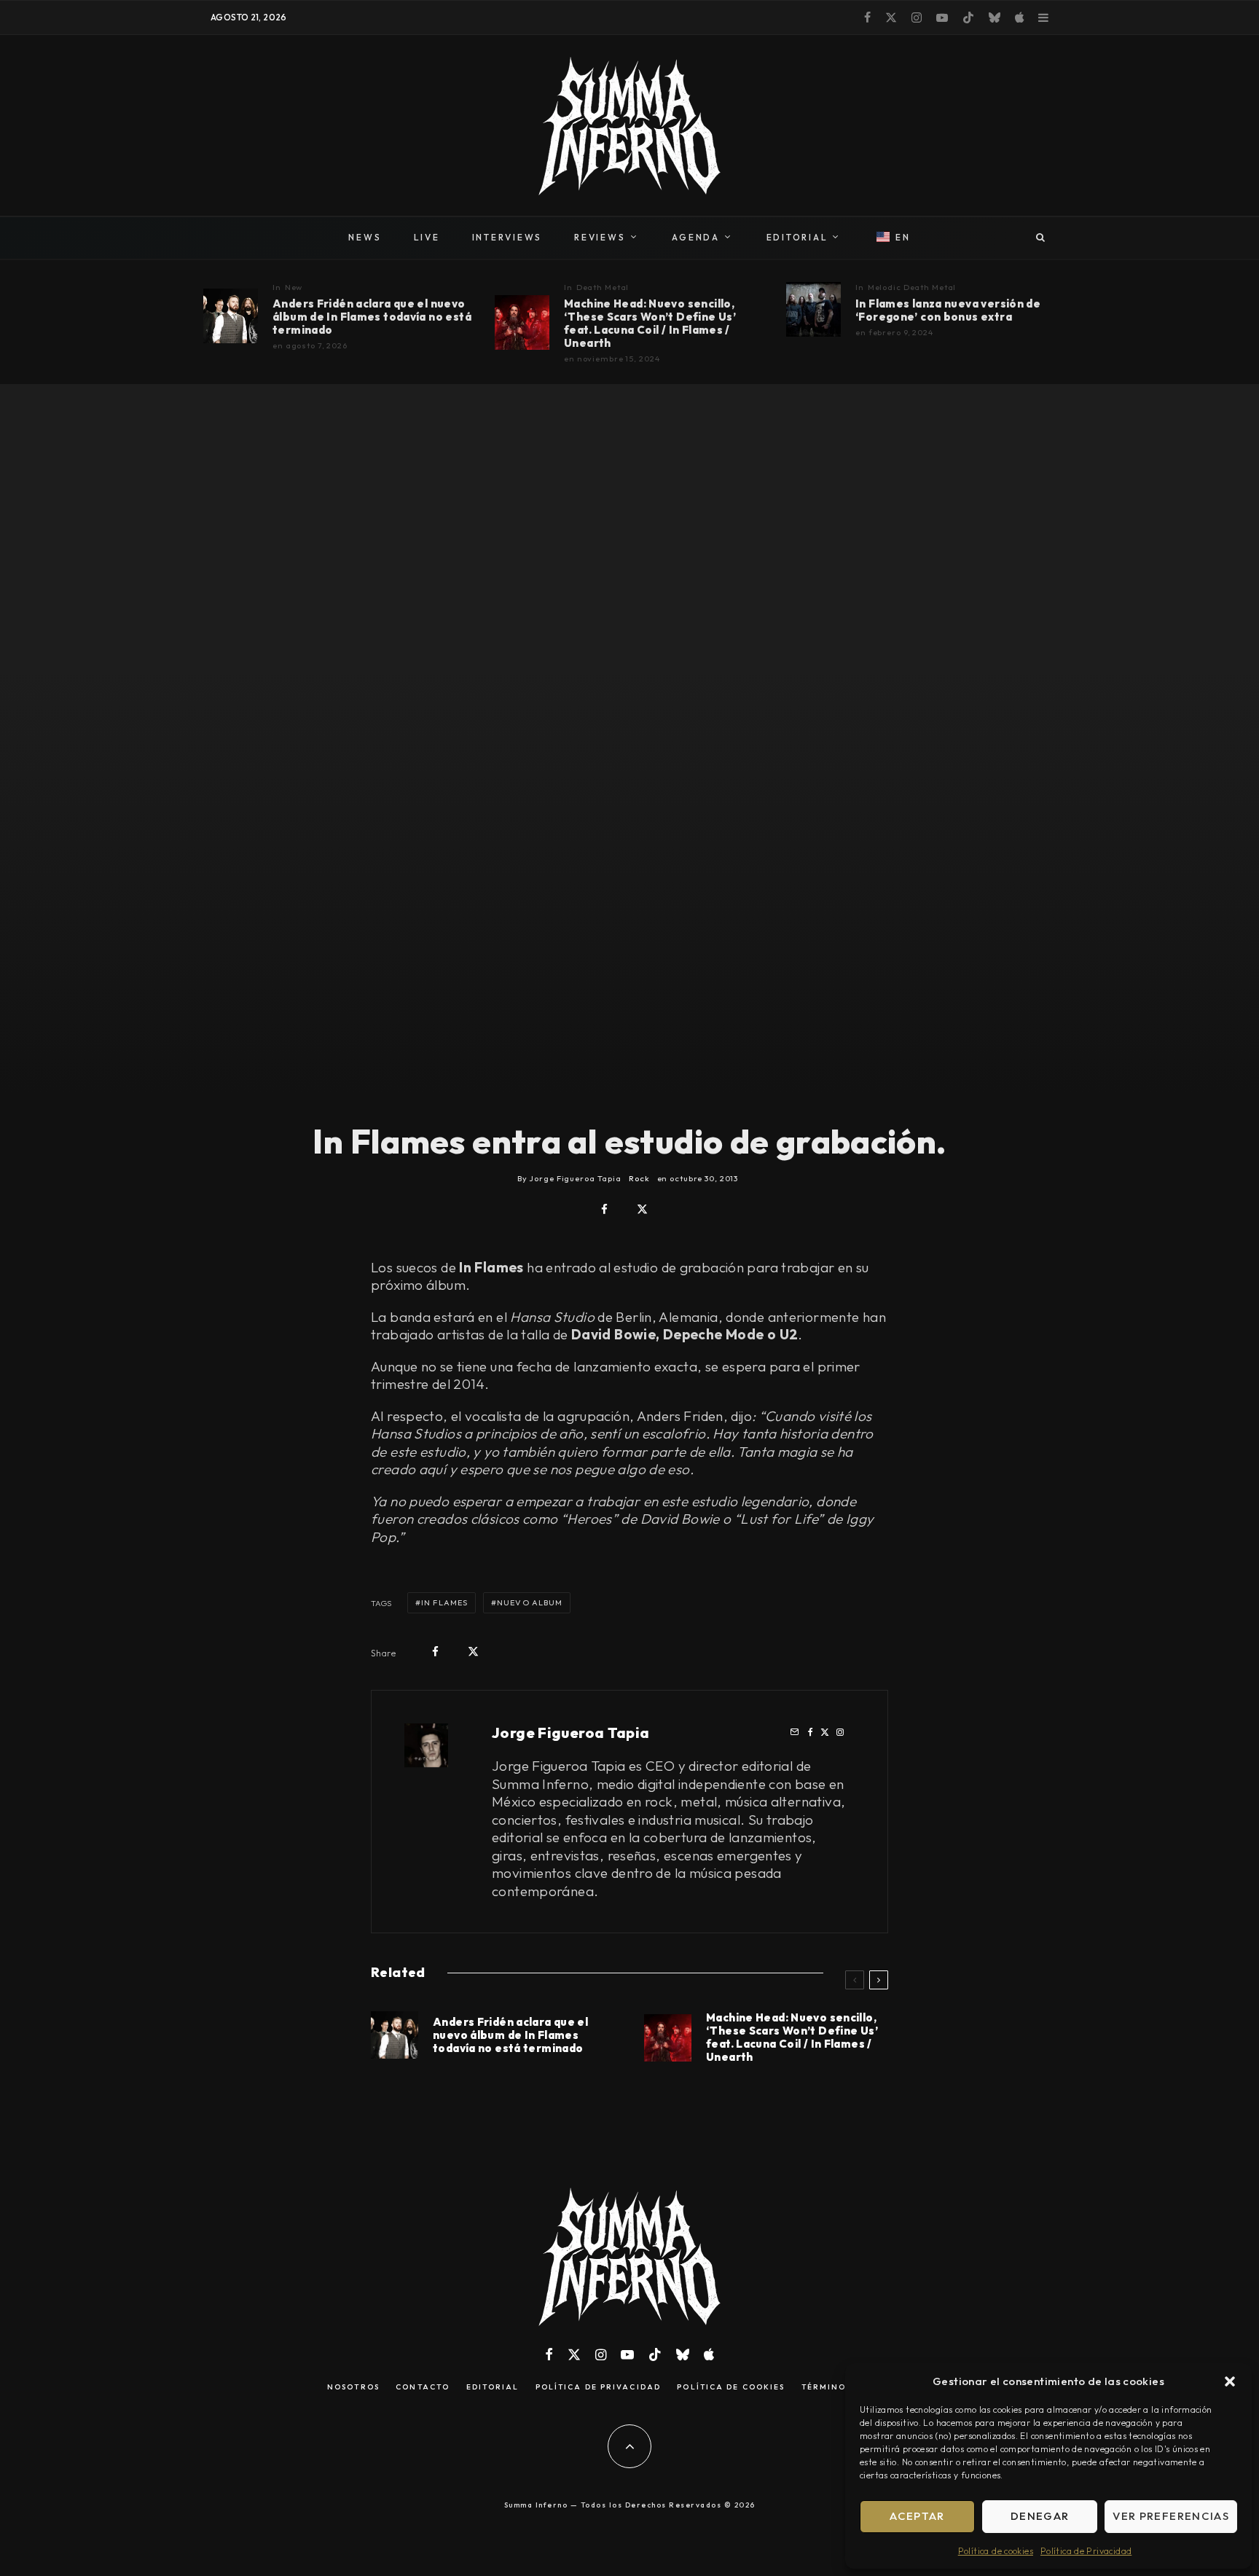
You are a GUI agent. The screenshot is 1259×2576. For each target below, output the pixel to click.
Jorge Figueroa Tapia (571, 1733)
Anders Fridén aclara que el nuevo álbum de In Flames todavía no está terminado (372, 317)
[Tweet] (642, 1209)
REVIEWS (600, 237)
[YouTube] (942, 17)
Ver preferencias (1171, 2516)
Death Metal (603, 287)
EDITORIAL (797, 237)
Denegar (1040, 2516)
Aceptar (917, 2516)
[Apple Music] (1019, 17)
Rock (639, 1178)
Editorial (493, 2387)
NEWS (365, 237)
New (294, 287)
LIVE (427, 237)
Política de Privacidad (1086, 2551)
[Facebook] (867, 17)
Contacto (423, 2387)
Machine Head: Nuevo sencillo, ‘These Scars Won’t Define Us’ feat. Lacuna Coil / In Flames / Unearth (650, 324)
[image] (231, 316)
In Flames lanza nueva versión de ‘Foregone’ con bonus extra (948, 310)
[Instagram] (917, 17)
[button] (1230, 2381)
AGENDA (696, 237)
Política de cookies (996, 2551)
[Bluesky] (995, 17)
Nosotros (353, 2387)
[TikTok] (968, 17)
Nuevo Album (530, 1602)
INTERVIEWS (507, 237)
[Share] (604, 1209)
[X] (891, 17)
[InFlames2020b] (813, 309)
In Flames (444, 1602)
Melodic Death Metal (912, 287)
